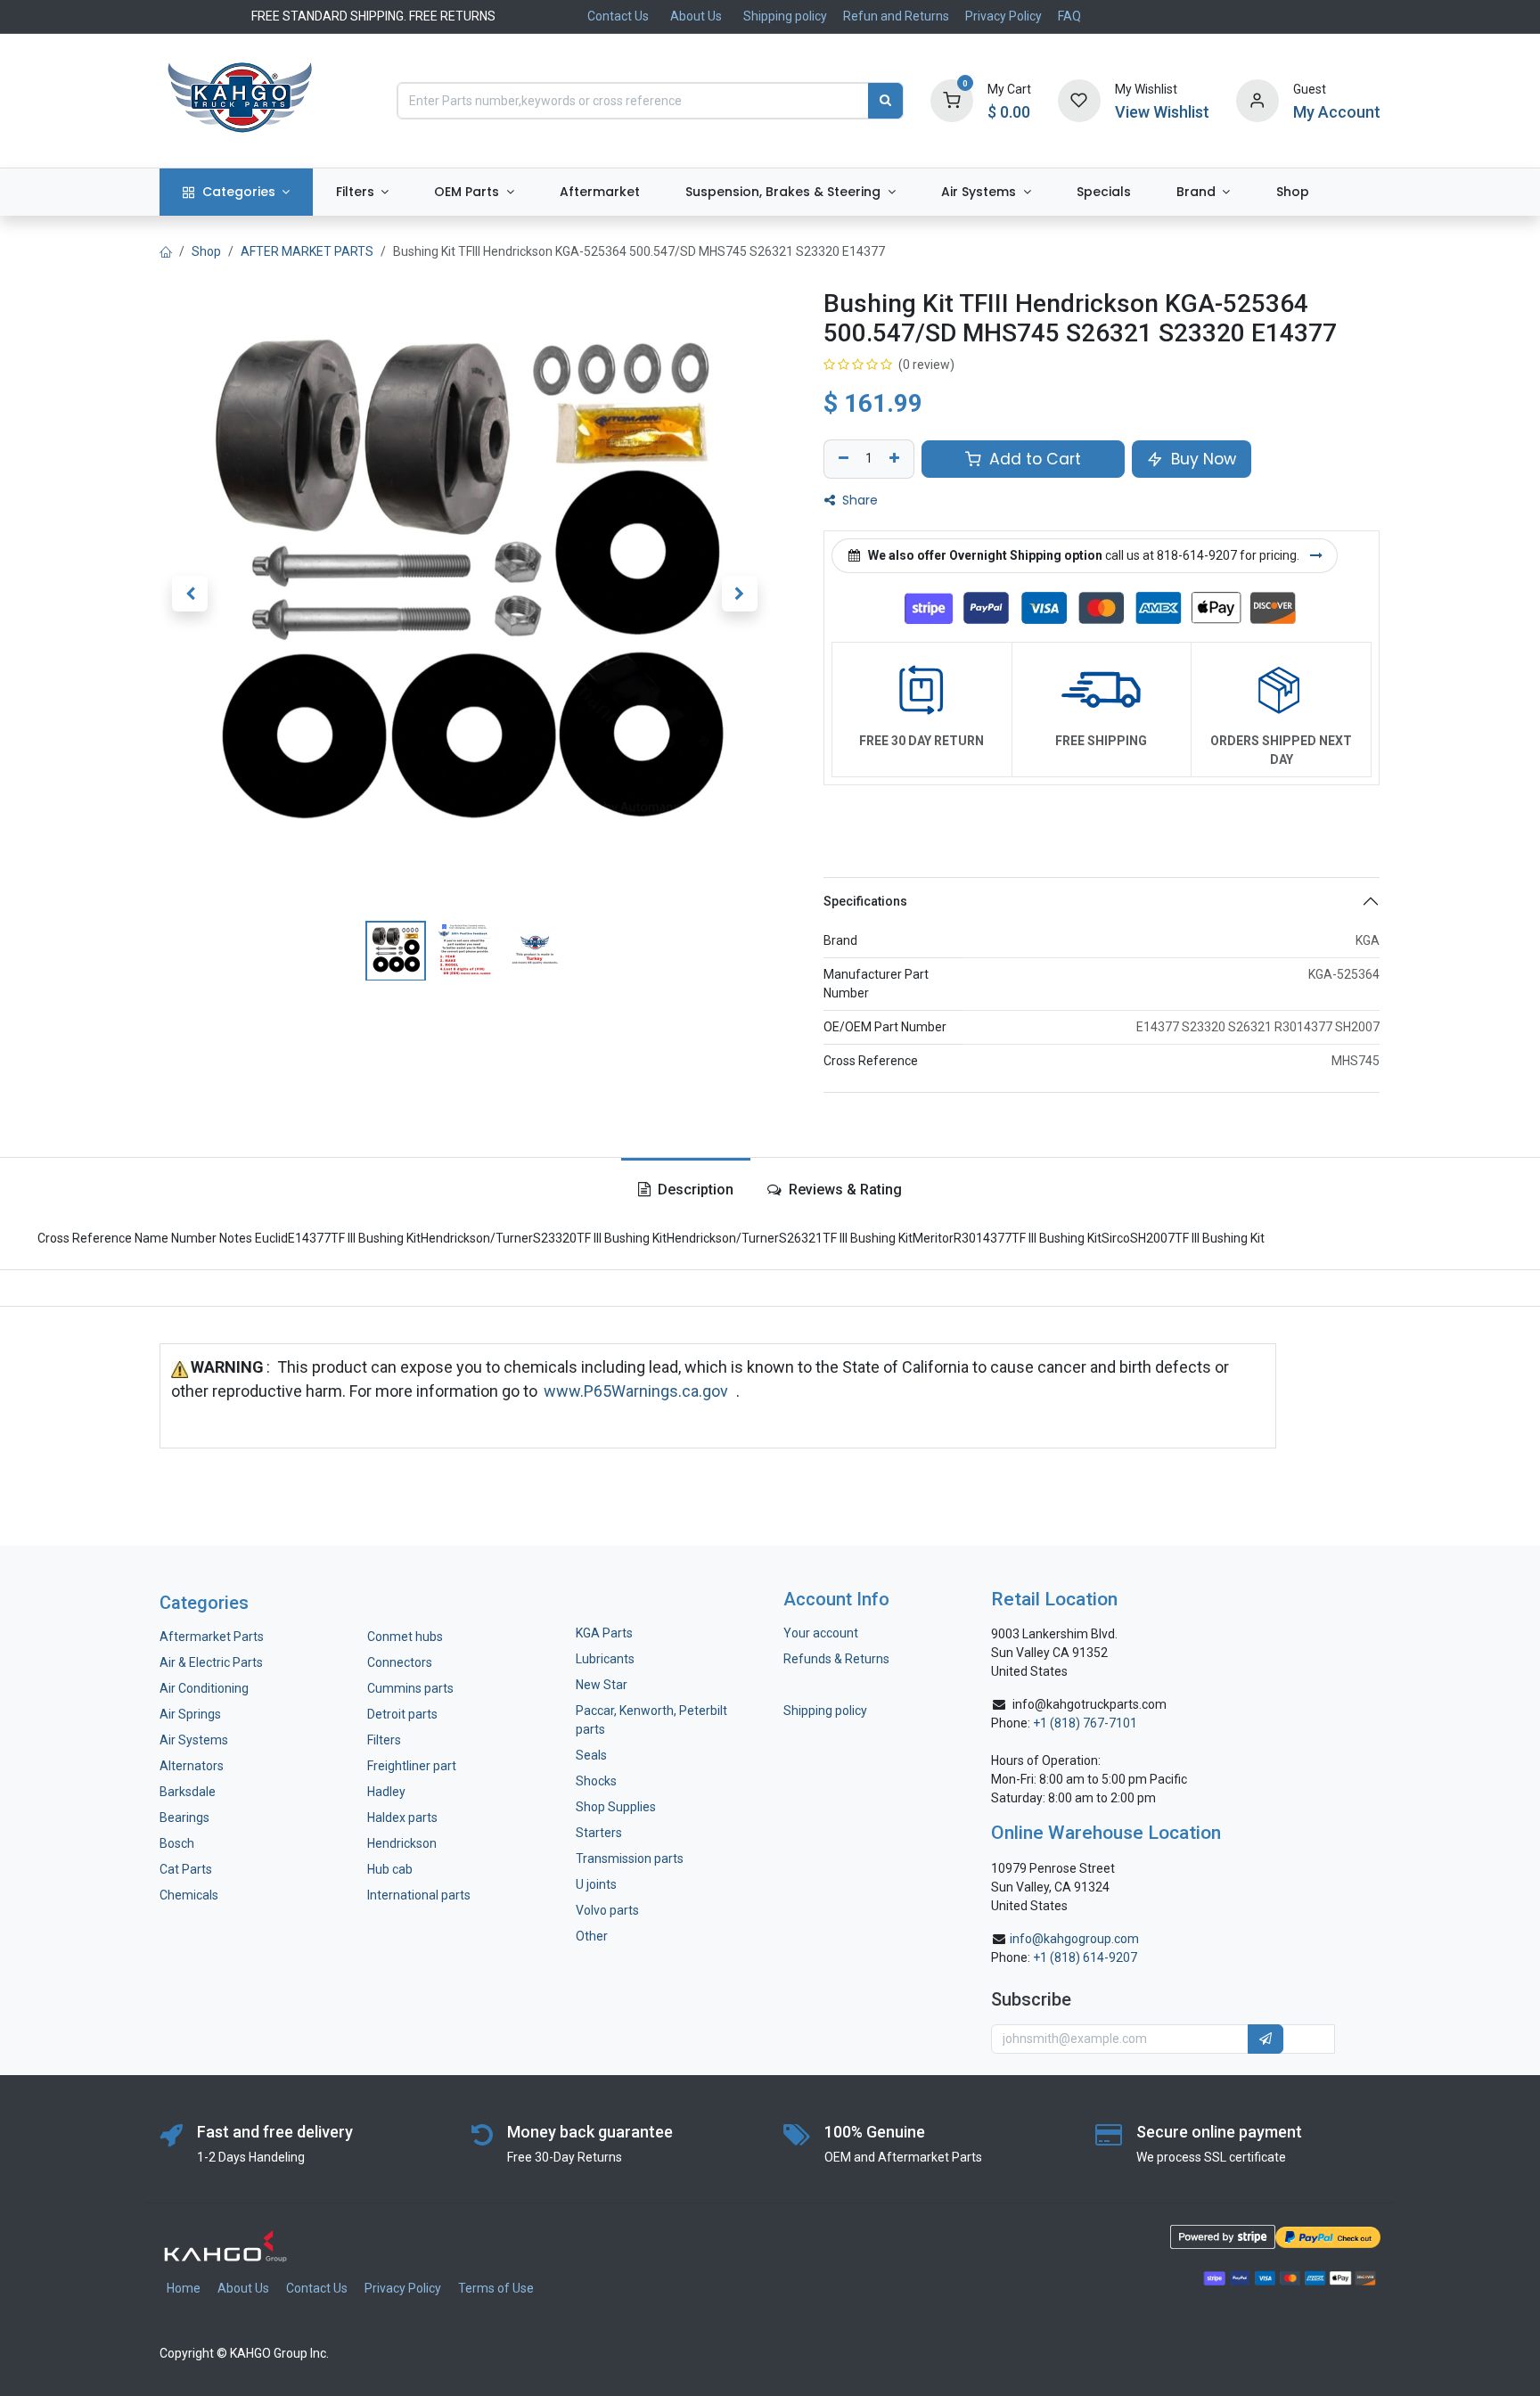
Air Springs (190, 1714)
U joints (598, 1884)
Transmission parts (630, 1859)
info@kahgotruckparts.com (1089, 1704)
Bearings (184, 1818)
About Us (696, 16)
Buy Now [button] (1201, 459)
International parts (419, 1895)
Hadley (386, 1792)
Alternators (192, 1766)
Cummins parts (410, 1688)
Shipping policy (785, 16)
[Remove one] (841, 459)
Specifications (865, 901)
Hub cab (390, 1869)
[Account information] (1257, 100)
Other (592, 1936)
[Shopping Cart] (952, 100)
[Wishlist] (1079, 100)
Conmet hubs (405, 1637)
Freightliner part (412, 1766)
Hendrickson (402, 1843)
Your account (821, 1633)
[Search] (885, 101)
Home (184, 2288)
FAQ (1069, 16)
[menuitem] (236, 192)
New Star (602, 1685)
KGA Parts (604, 1633)
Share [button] (858, 500)
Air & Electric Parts (211, 1662)
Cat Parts (186, 1869)
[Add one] (897, 459)
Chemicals (189, 1895)
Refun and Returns (896, 16)
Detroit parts (402, 1714)
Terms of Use (496, 2288)
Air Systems (194, 1740)
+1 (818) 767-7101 (1085, 1723)
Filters (384, 1740)
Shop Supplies (616, 1807)
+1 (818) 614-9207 (1085, 1957)
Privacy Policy (1003, 16)
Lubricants (605, 1659)
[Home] (166, 251)
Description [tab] (694, 1190)
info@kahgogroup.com (1074, 1939)
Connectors (401, 1662)
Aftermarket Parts (212, 1637)
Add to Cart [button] (1033, 459)
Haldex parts (402, 1818)
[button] (190, 594)
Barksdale (188, 1792)
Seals (591, 1755)
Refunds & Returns (836, 1659)
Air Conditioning (204, 1688)
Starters (599, 1833)
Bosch (177, 1843)
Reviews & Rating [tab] (844, 1190)
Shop (206, 251)
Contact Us (618, 16)
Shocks (596, 1781)
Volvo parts (607, 1910)
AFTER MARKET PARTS (307, 251)
